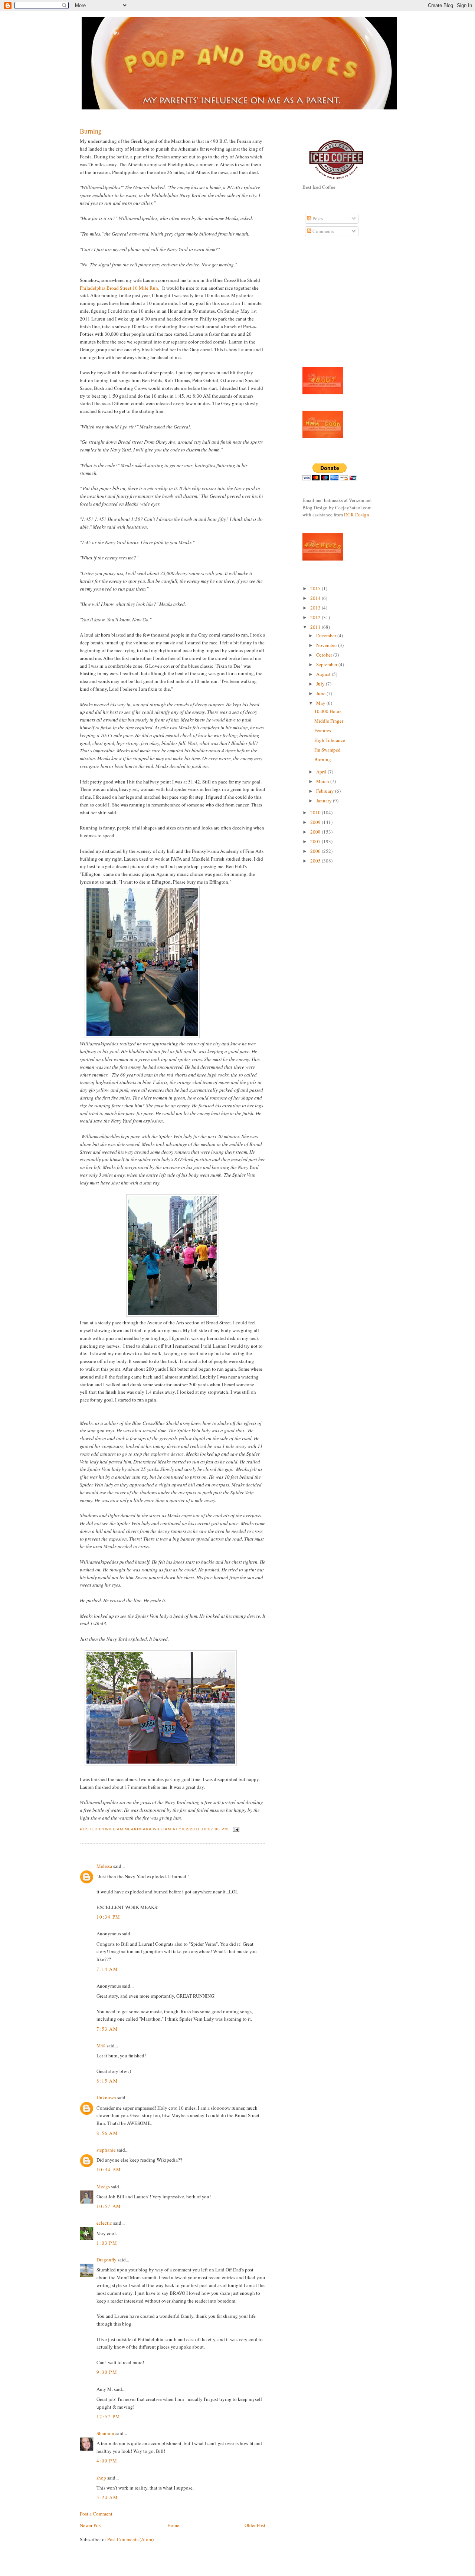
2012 (316, 617)
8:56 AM (107, 2133)
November (327, 645)
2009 (316, 822)
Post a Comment (96, 2514)
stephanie (106, 2150)
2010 (316, 812)
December (327, 635)
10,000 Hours (328, 711)
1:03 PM (107, 2243)
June (321, 693)
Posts (317, 218)
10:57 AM (109, 2206)
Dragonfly (107, 2260)
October (325, 655)
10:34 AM (109, 2169)
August (324, 674)
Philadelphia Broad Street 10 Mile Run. (120, 288)
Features (323, 730)
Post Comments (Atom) (130, 2539)
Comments (323, 231)
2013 (316, 608)
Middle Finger (329, 721)
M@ (101, 2046)
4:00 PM (107, 2461)
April (322, 772)
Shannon (105, 2433)
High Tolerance (330, 740)
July (321, 684)
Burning (91, 131)
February (326, 791)
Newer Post (91, 2525)
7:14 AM (107, 1969)
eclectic (104, 2223)
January (325, 801)
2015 (316, 588)
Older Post (255, 2525)
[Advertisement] (325, 306)
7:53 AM (107, 2029)
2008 (316, 832)
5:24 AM (107, 2497)
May (321, 703)
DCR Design (357, 515)
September (327, 664)
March (323, 781)
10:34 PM (108, 1917)
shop (101, 2478)
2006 (316, 851)
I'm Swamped (327, 750)
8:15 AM (107, 2081)
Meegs (103, 2186)
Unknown (106, 2097)
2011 (316, 627)
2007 (316, 841)
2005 (316, 861)
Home (173, 2525)
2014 (316, 598)
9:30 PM (107, 2372)
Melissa (104, 1866)
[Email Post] (235, 1829)
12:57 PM (108, 2416)
